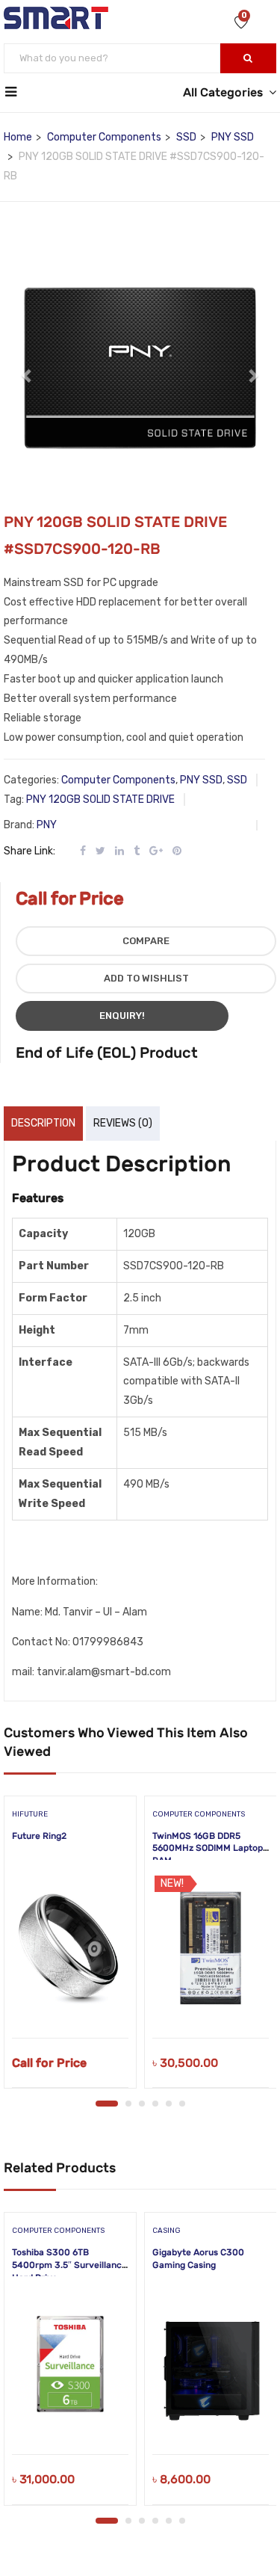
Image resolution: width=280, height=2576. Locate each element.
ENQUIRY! (122, 1016)
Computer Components (104, 137)
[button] (27, 368)
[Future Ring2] (70, 1948)
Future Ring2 (39, 1836)
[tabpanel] (70, 1947)
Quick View (71, 2000)
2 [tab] (128, 2104)
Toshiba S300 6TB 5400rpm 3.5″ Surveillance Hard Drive (69, 2265)
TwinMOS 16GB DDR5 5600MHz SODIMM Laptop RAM (208, 1849)
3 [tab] (142, 2104)
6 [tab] (182, 2104)
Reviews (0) (123, 1123)
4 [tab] (155, 2104)
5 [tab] (169, 2104)
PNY (47, 825)
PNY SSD (233, 137)
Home (18, 137)
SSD (186, 137)
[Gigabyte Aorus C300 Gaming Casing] (211, 2364)
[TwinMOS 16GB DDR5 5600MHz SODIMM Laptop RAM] (211, 1948)
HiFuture (30, 1814)
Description (43, 1123)
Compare (146, 941)
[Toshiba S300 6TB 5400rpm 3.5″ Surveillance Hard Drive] (70, 2364)
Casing (167, 2231)
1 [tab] (107, 2104)
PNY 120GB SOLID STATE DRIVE (100, 799)
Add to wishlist (146, 978)
